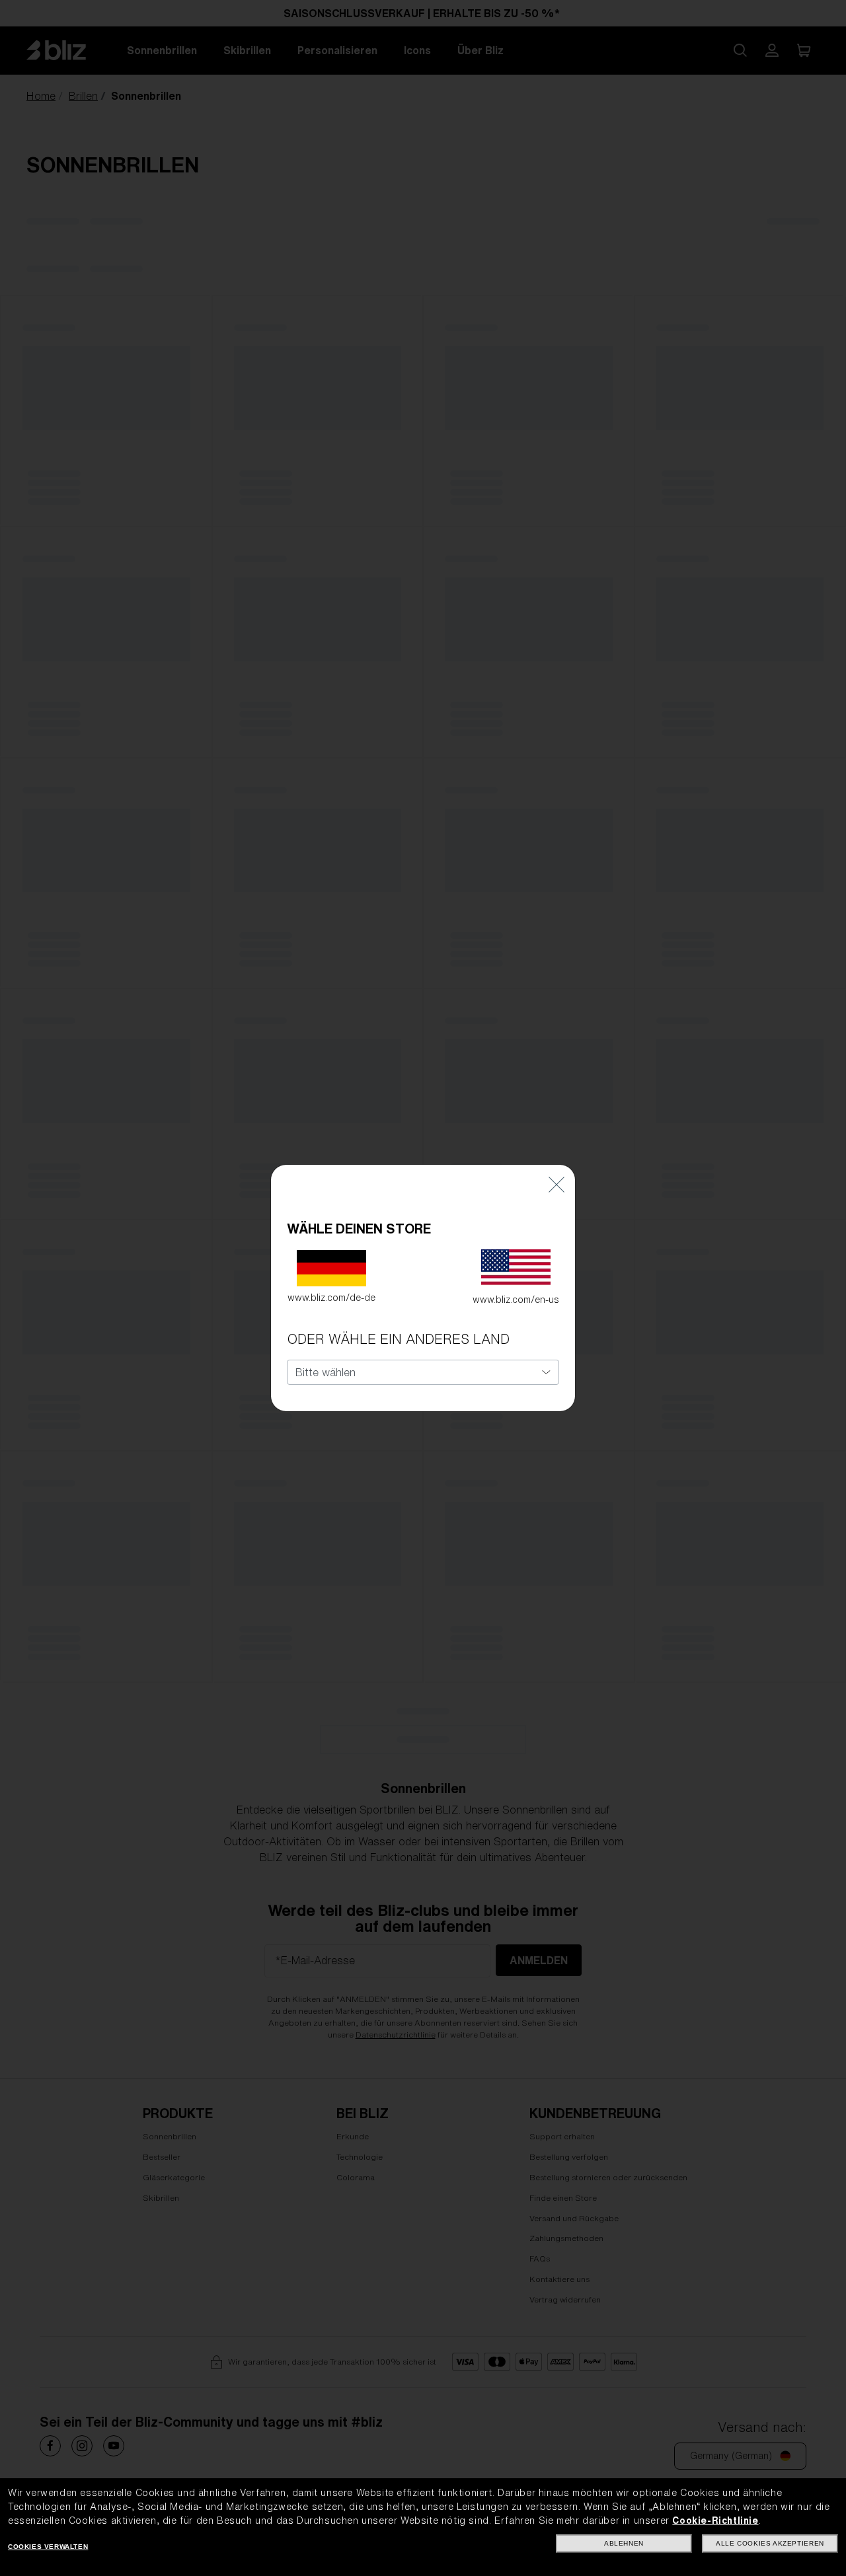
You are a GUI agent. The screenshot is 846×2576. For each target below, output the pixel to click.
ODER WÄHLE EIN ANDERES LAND (398, 1339)
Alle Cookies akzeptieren (770, 2543)
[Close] (557, 1184)
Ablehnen (624, 2543)
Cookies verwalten (48, 2547)
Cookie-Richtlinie (715, 2521)
